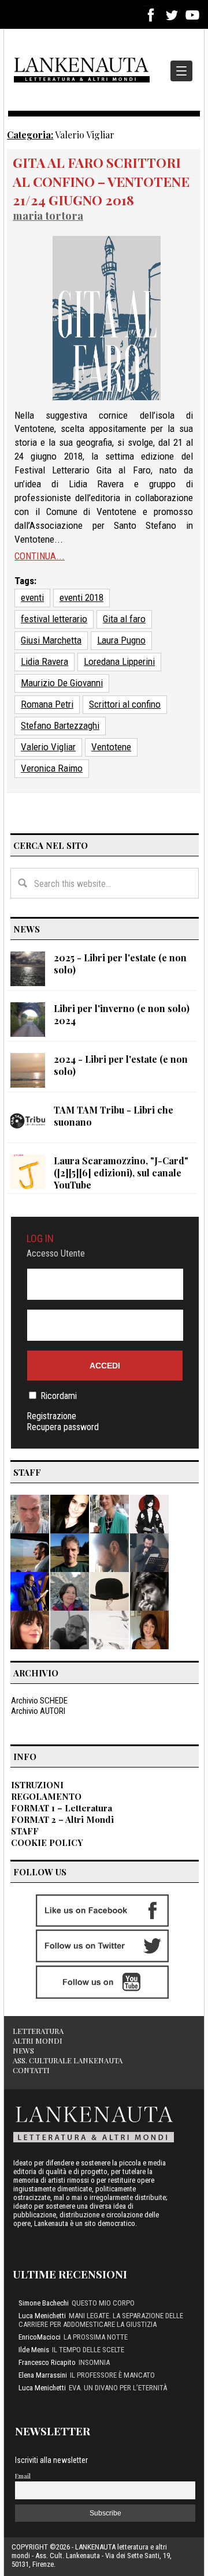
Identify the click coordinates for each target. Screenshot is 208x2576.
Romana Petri (47, 704)
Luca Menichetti (42, 2316)
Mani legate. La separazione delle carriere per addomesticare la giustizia (101, 2320)
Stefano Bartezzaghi (60, 725)
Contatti (31, 2070)
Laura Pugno (121, 640)
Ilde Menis (34, 2350)
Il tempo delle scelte (88, 2350)
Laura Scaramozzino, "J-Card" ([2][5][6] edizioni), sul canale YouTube (121, 1173)
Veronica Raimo (52, 768)
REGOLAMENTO (46, 1796)
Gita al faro (124, 619)
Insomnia (94, 2362)
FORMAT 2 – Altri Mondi (62, 1819)
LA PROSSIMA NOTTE (96, 2337)
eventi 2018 (81, 597)
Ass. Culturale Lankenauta (68, 2060)
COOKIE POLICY (47, 1842)
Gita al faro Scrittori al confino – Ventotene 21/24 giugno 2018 (101, 181)
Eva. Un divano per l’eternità (118, 2388)
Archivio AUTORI (38, 1711)
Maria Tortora (48, 215)
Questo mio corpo (103, 2303)
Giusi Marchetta (51, 640)
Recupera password (63, 1427)
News (23, 2050)
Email (23, 2476)
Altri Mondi (38, 2041)
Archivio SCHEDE (39, 1701)
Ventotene (111, 747)
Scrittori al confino (125, 704)
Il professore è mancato (112, 2375)
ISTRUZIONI (37, 1785)
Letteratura (38, 2031)
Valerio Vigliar (48, 747)
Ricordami (59, 1396)
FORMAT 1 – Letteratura (62, 1808)
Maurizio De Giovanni (62, 683)
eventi (32, 597)
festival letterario (54, 619)
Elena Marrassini (43, 2375)
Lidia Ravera (44, 661)
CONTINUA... (40, 556)
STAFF (25, 1831)
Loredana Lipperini (119, 661)
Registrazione (51, 1416)
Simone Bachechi (44, 2303)
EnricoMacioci (40, 2337)
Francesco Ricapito (47, 2362)
